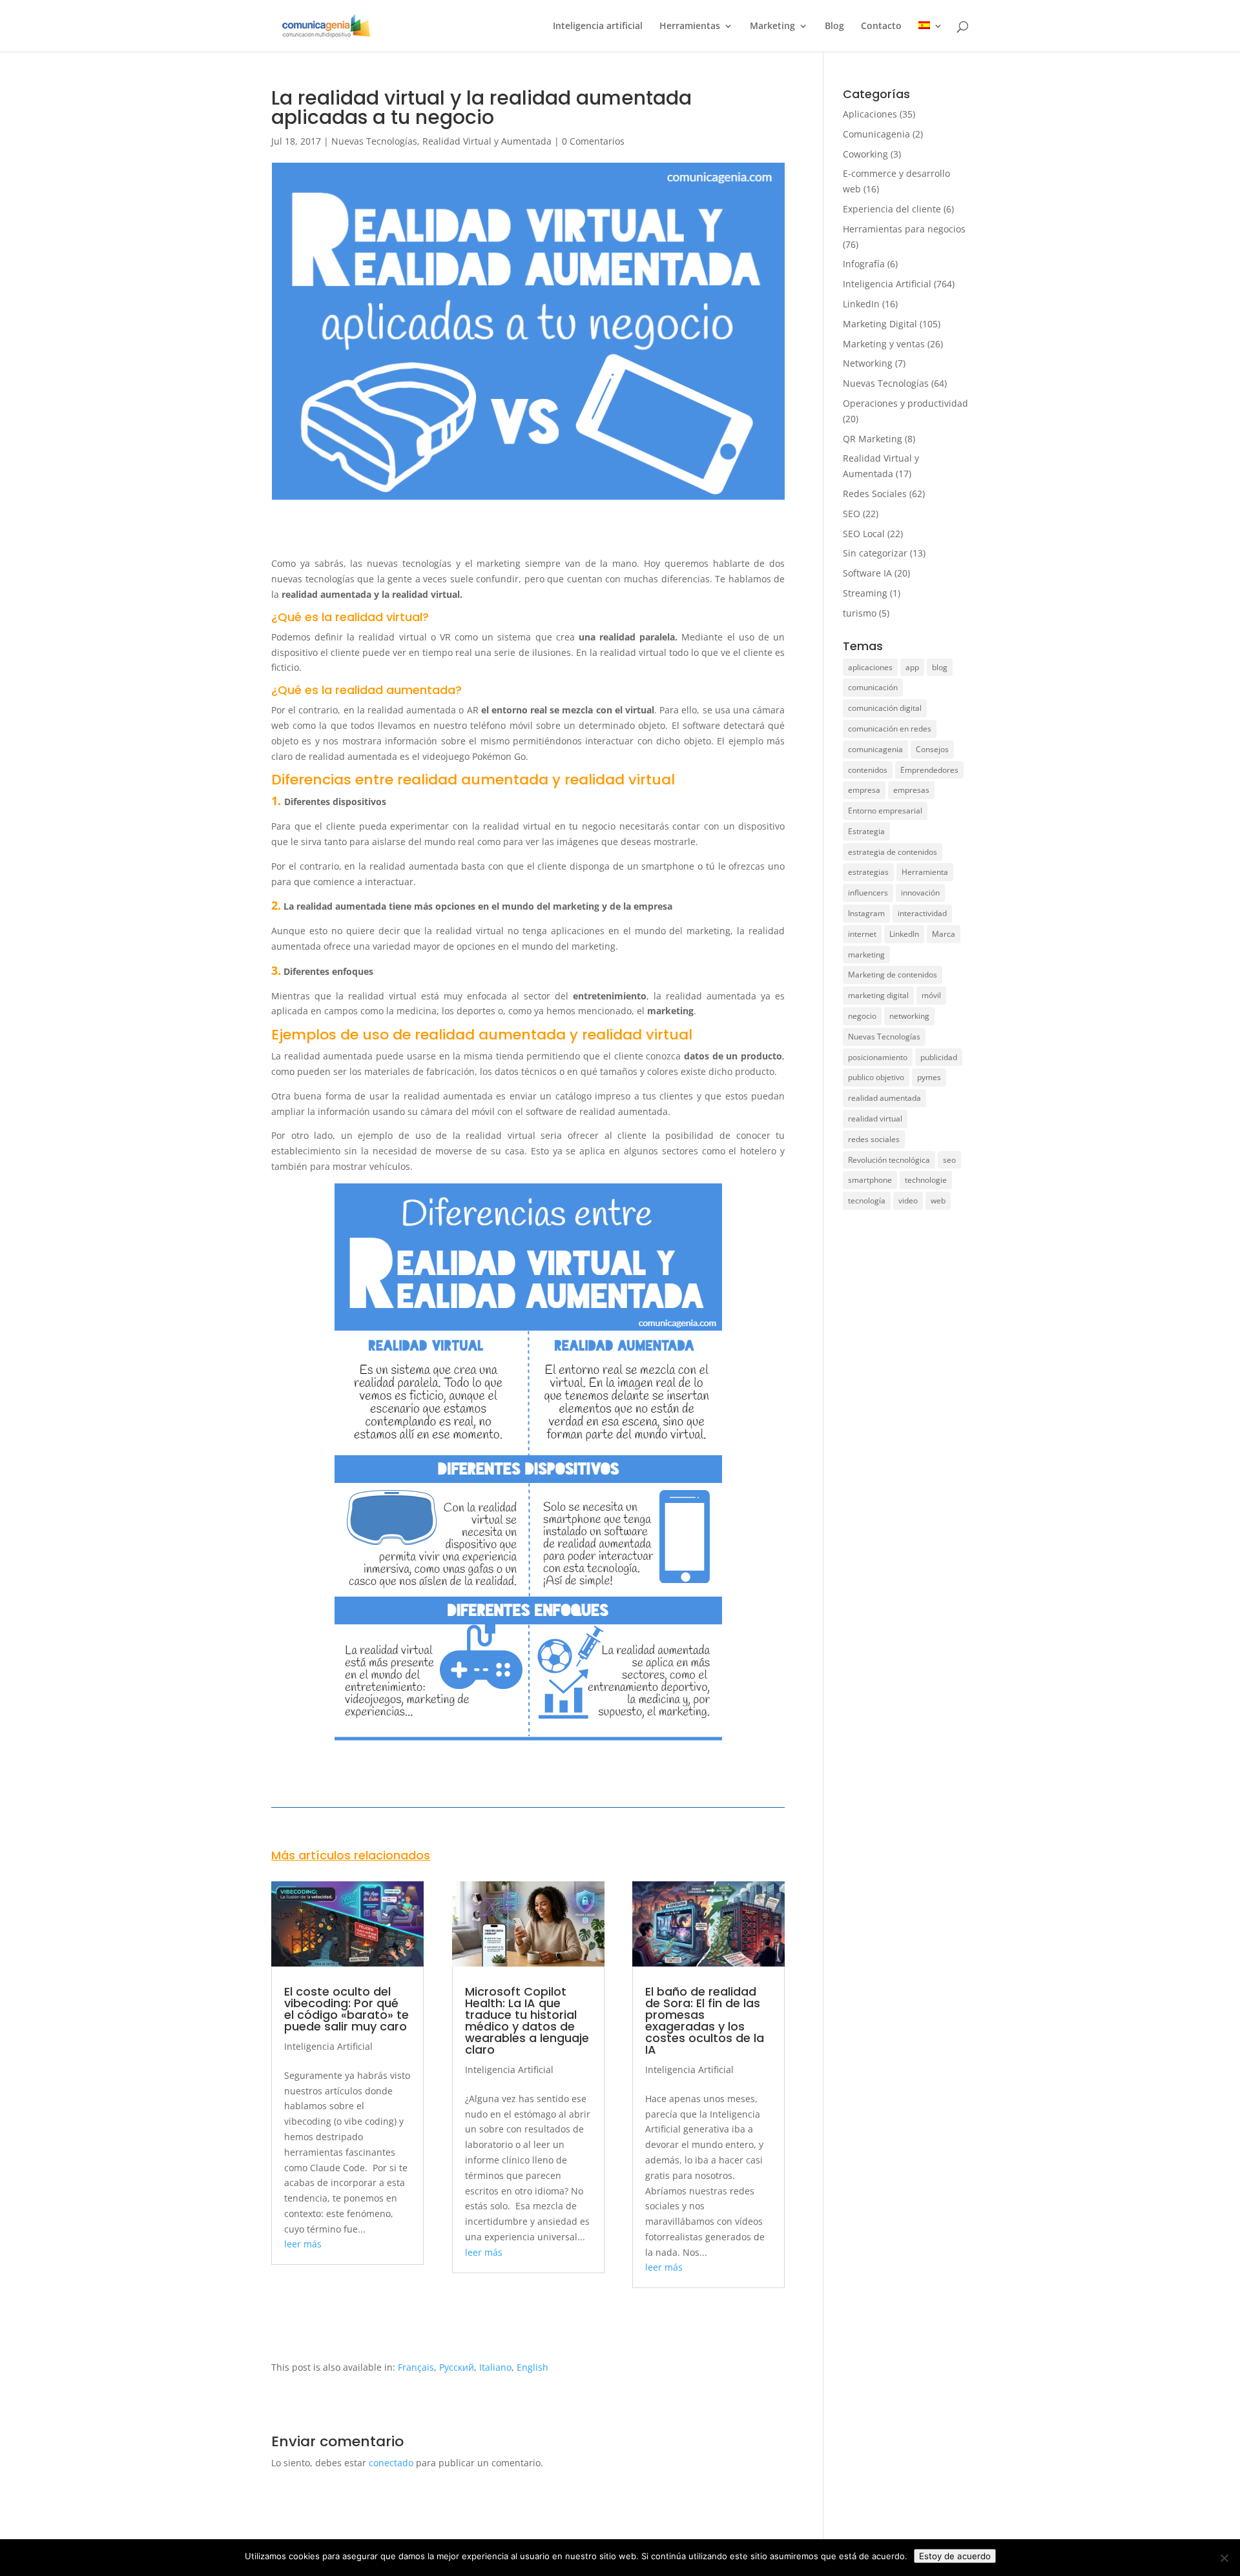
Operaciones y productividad (905, 403)
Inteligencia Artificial (328, 2046)
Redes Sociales (875, 494)
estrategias (868, 872)
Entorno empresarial (885, 811)
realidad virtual (875, 1119)
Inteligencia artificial (598, 26)
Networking (868, 363)
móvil (931, 995)
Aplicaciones (870, 114)
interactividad (922, 913)
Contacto (881, 26)
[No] (1224, 2558)
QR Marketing (873, 439)
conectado (391, 2463)
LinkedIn (861, 304)
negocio (862, 1016)
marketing (866, 955)
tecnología (867, 1201)
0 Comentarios (593, 141)
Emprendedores (929, 770)
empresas (911, 790)
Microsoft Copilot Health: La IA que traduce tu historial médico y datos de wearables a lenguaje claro (527, 2020)
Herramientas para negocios (904, 229)
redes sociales (874, 1139)
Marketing (772, 26)
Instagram (866, 913)
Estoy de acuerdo (955, 2556)
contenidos (868, 770)
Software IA (867, 573)
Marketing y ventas (884, 344)
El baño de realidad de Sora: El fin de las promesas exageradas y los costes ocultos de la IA (705, 2020)
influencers (868, 893)
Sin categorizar (875, 553)
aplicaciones (870, 667)
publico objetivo (876, 1077)
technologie (926, 1180)
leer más (303, 2244)
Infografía (864, 264)
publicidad (939, 1057)
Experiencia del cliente (892, 209)
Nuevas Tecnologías (374, 141)
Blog (834, 26)
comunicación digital (885, 708)
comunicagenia (875, 749)
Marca (944, 934)
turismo (860, 613)
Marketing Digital (880, 324)
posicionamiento (878, 1057)
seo (949, 1160)
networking (909, 1016)
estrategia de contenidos (893, 852)
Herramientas (690, 26)
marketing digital (878, 995)
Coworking (865, 154)
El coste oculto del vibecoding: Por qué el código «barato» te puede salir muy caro (346, 2009)
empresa (864, 790)
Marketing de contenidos (893, 975)
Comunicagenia (876, 134)
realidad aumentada (884, 1098)
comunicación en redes (890, 729)
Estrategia (866, 831)
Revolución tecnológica (889, 1160)
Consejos (932, 749)
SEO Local (864, 534)
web (938, 1201)
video (908, 1201)
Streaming (865, 593)
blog (940, 667)
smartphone (870, 1180)
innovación (920, 893)
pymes (929, 1077)
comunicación (873, 687)
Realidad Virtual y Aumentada (487, 141)
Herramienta (925, 872)
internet (862, 934)
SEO (852, 514)
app (912, 667)
